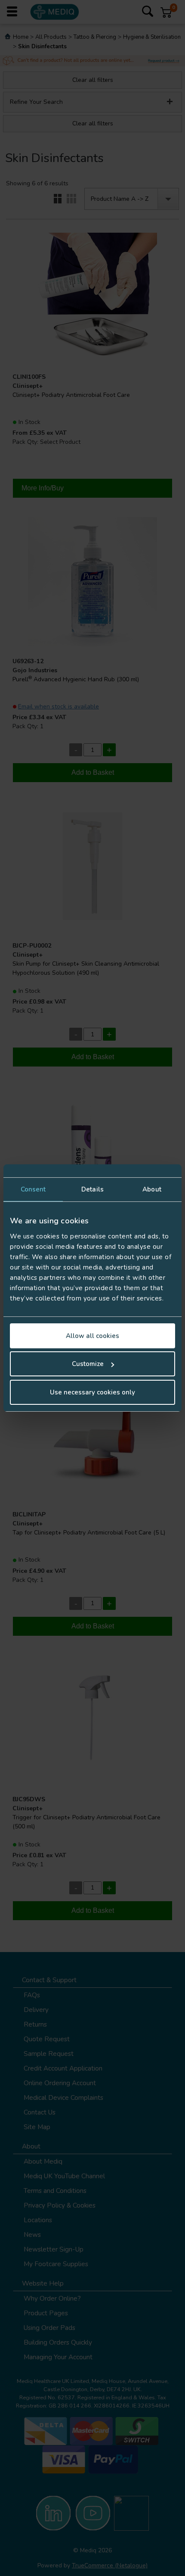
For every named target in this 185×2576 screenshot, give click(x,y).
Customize (88, 1364)
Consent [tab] (33, 1189)
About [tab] (152, 1189)
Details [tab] (92, 1189)
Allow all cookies (92, 1336)
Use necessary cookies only (92, 1392)
